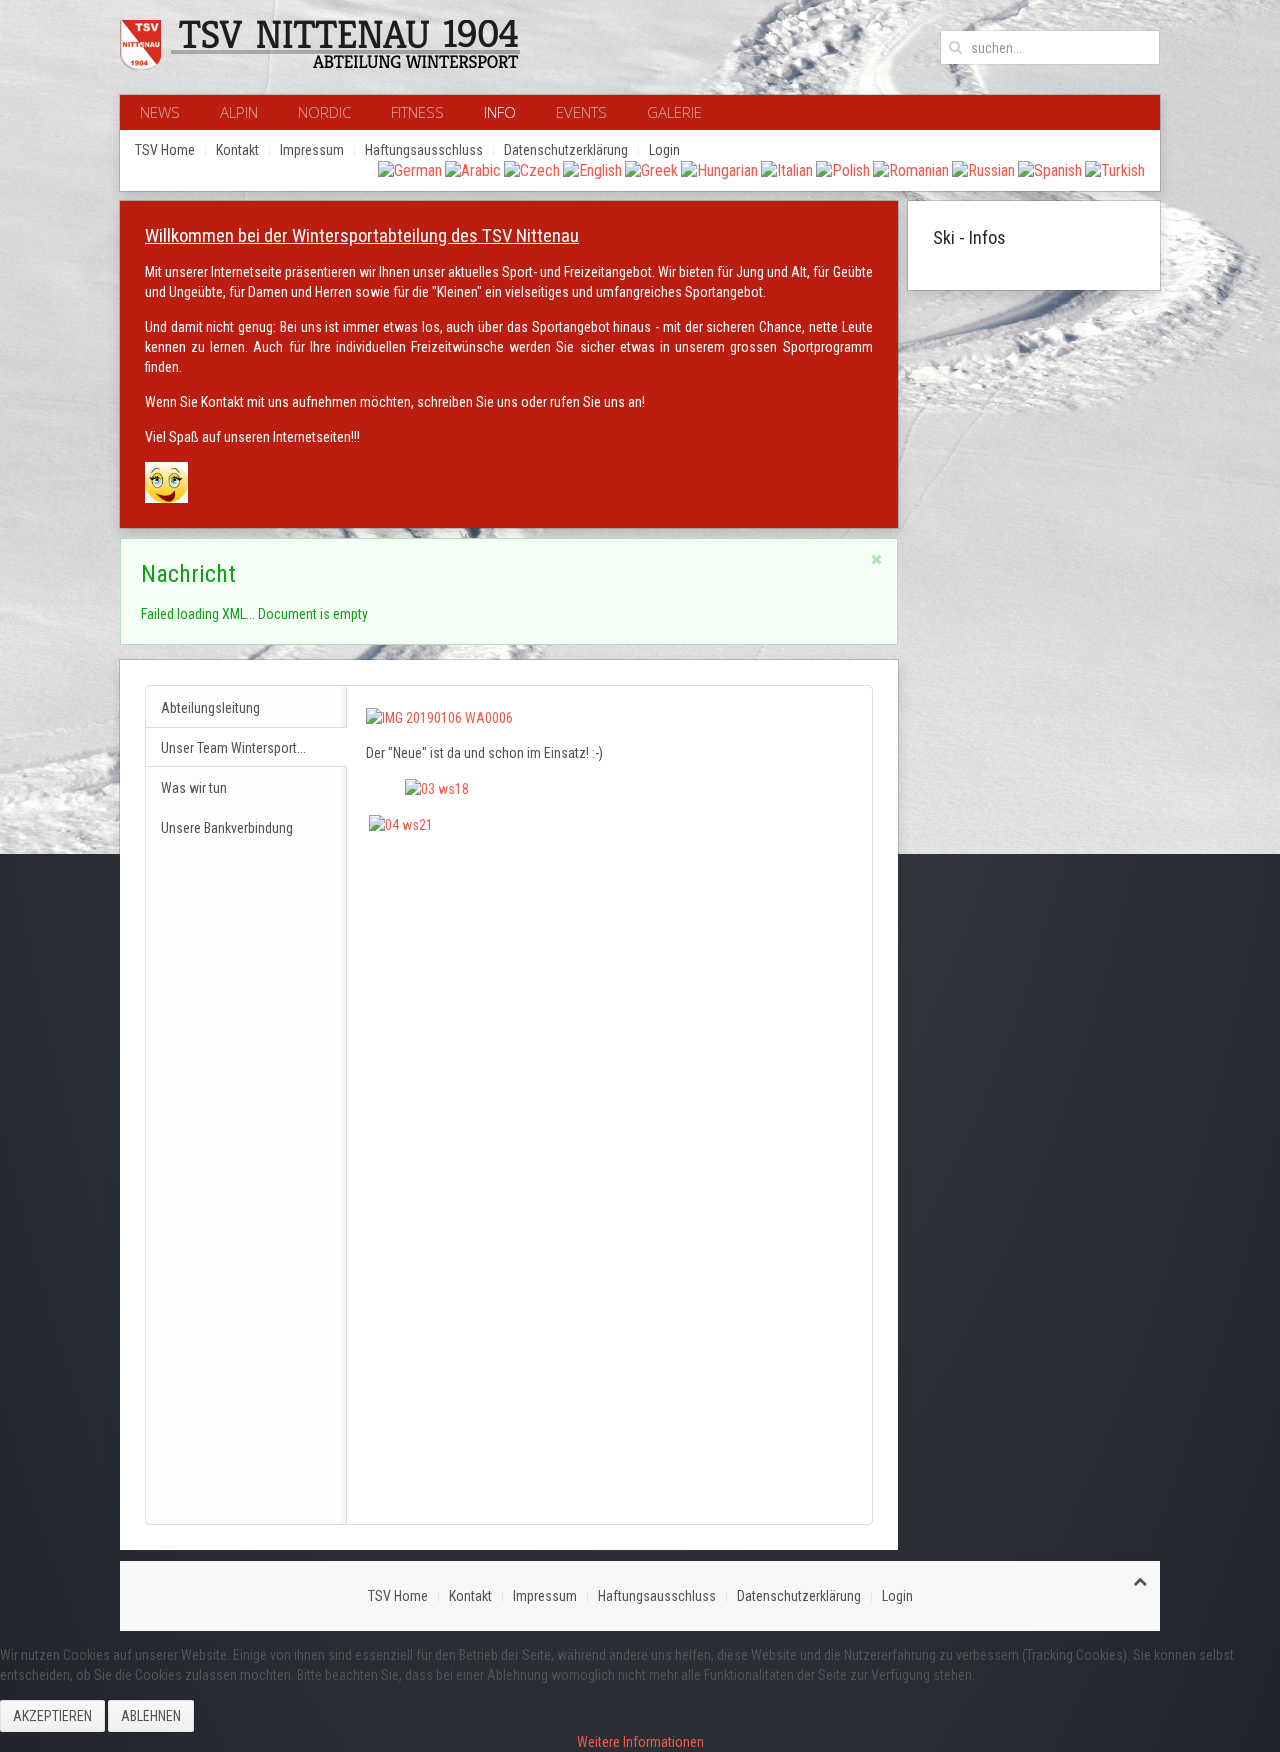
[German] (410, 169)
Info (500, 112)
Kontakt (237, 150)
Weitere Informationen (640, 1742)
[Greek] (651, 169)
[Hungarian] (719, 169)
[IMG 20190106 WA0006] (439, 716)
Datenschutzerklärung (566, 150)
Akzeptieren (52, 1716)
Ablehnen (151, 1716)
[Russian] (983, 169)
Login (664, 150)
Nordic (324, 112)
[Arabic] (473, 169)
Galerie (674, 112)
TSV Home (165, 150)
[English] (592, 169)
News (160, 112)
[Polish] (843, 169)
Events (581, 112)
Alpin (239, 112)
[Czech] (532, 169)
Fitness (417, 112)
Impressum (312, 150)
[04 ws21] (401, 824)
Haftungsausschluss (424, 150)
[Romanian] (911, 169)
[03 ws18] (437, 788)
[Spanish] (1050, 169)
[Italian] (787, 169)
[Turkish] (1115, 169)
